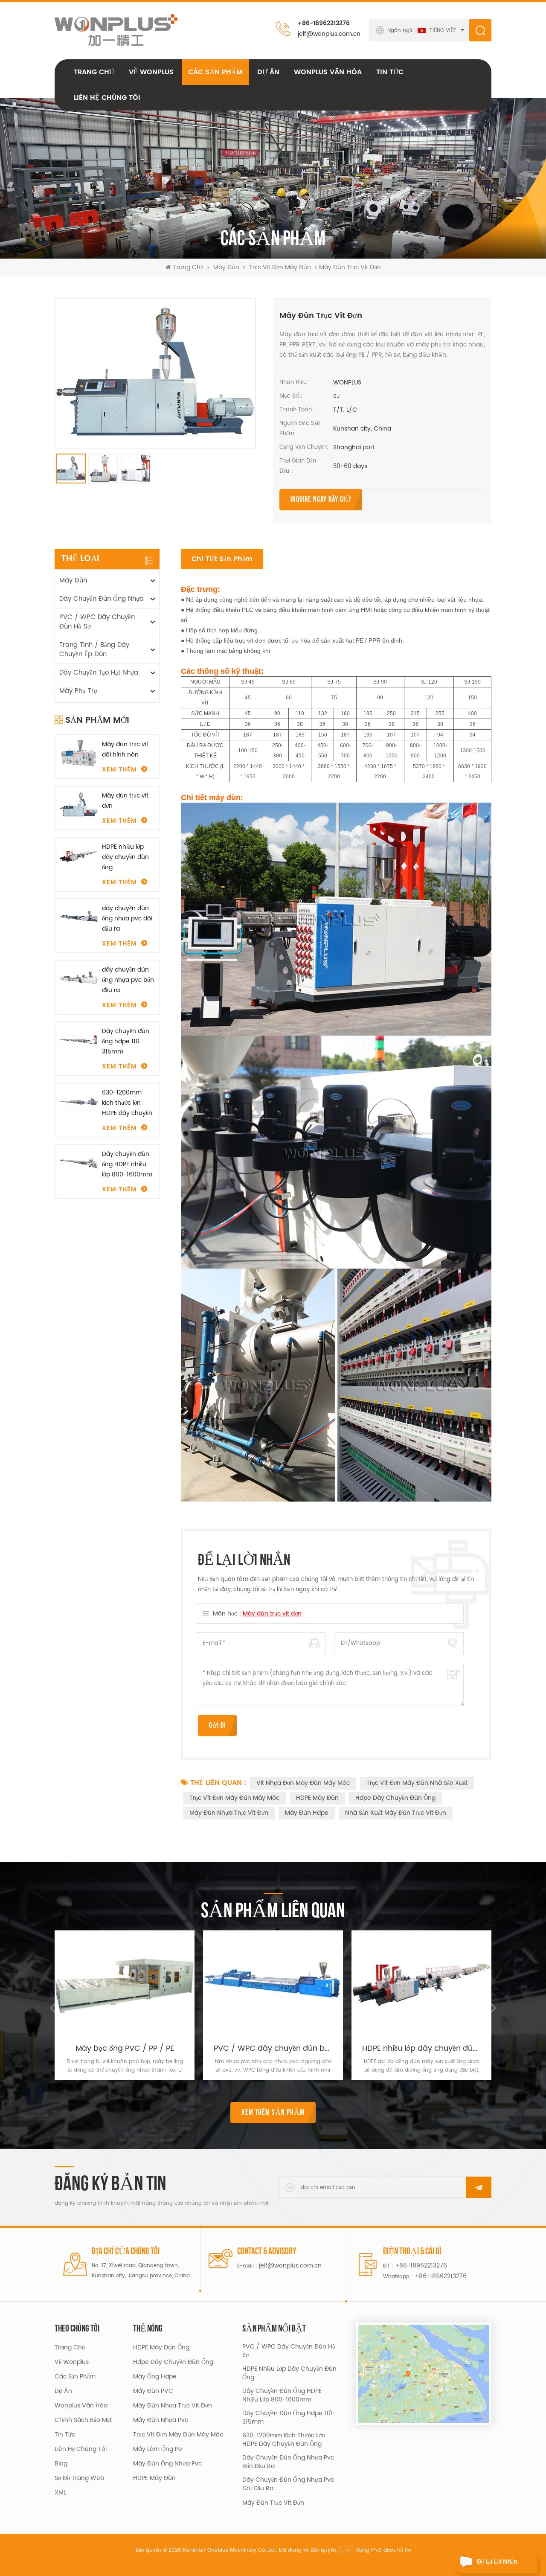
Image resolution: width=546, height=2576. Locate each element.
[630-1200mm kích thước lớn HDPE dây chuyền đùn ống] (79, 1102)
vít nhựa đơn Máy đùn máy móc (303, 1783)
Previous (55, 2008)
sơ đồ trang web (79, 2478)
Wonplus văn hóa (328, 72)
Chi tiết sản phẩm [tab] (222, 559)
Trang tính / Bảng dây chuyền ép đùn (94, 650)
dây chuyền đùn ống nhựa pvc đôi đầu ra (127, 918)
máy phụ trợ (78, 691)
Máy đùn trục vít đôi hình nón (125, 750)
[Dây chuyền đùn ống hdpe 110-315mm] (79, 1041)
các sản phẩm (75, 2377)
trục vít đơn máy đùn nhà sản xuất (417, 1783)
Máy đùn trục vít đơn (125, 801)
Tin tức (390, 72)
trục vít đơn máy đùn (280, 268)
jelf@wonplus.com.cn (329, 34)
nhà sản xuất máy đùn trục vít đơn (396, 1813)
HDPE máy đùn (317, 1798)
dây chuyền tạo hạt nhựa (99, 673)
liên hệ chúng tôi (107, 98)
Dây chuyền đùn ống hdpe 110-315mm (126, 1041)
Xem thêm (119, 770)
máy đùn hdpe (307, 1813)
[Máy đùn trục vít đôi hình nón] (79, 754)
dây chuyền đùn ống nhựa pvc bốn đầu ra (128, 980)
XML (60, 2493)
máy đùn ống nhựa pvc (167, 2464)
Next (491, 2008)
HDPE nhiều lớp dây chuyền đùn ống (125, 857)
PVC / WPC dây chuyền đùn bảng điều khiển (273, 2049)
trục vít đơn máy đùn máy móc (234, 1798)
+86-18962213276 (324, 23)
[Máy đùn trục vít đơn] (79, 805)
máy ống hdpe (155, 2377)
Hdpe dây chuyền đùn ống (395, 1798)
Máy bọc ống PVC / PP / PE (125, 2049)
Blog (61, 2464)
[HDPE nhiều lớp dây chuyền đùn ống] (79, 856)
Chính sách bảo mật (83, 2420)
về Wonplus (151, 72)
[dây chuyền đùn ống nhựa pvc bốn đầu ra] (79, 979)
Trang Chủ (94, 72)
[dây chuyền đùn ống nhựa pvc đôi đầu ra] (79, 918)
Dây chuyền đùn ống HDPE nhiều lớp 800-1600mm (127, 1164)
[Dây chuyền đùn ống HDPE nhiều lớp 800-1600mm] (79, 1163)
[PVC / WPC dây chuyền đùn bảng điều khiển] (273, 1983)
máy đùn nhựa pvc (161, 2420)
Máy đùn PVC (153, 2391)
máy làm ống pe (158, 2449)
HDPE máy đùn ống (161, 2348)
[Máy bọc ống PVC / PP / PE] (125, 1983)
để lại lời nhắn (497, 2562)
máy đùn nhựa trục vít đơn (229, 1813)
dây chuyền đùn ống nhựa (102, 599)
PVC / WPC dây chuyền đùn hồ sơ (97, 622)
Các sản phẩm (215, 72)
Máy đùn (226, 268)
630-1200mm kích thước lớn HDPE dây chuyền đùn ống (127, 1103)
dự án (268, 72)
